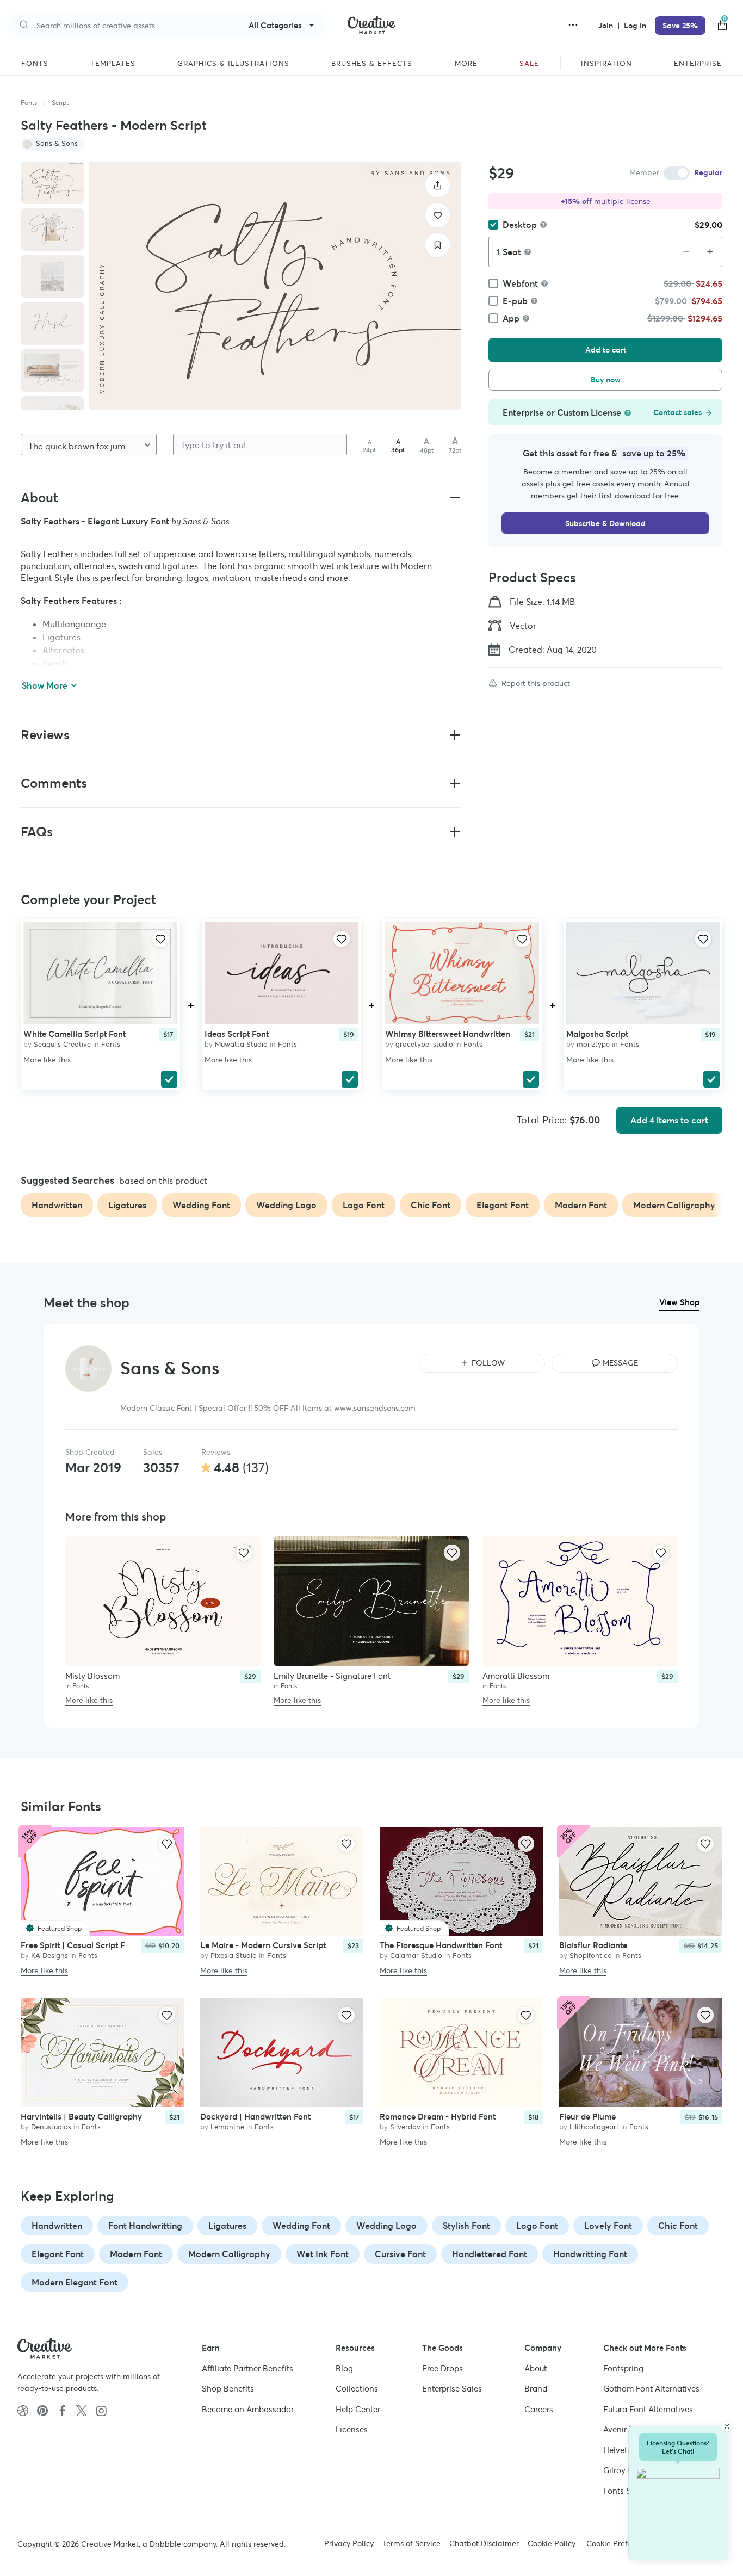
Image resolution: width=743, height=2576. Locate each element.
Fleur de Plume (587, 2117)
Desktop (520, 225)
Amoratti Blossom (516, 1675)
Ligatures (227, 2226)
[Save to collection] (438, 245)
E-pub (515, 301)
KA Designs (49, 1956)
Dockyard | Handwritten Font (255, 2117)
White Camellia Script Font (75, 1034)
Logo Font (537, 2226)
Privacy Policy (349, 2543)
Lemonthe (227, 2127)
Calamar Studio (416, 1956)
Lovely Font (608, 2226)
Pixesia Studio (234, 1956)
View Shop (679, 1302)
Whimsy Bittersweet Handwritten (448, 1034)
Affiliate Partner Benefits (247, 2368)
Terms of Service (411, 2543)
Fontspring (623, 2368)
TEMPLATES (113, 64)
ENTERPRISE (698, 64)
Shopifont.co (591, 1956)
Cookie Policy (552, 2543)
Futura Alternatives (648, 2409)
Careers (539, 2409)
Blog (344, 2368)
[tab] (52, 183)
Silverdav (405, 2127)
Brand (536, 2389)
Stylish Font (466, 2226)
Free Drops (442, 2368)
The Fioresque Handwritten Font (441, 1945)
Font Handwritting (145, 2226)
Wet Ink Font (323, 2254)
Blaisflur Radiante (593, 1945)
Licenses (352, 2429)
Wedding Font (301, 2226)
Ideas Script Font (237, 1034)
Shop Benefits (228, 2389)
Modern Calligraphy (229, 2254)
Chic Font (678, 2226)
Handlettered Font (490, 2254)
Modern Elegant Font (75, 2282)
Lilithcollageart (594, 2127)
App (511, 318)
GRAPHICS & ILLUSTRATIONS (233, 64)
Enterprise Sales (452, 2389)
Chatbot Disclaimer (484, 2543)
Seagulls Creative (62, 1044)
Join (607, 26)
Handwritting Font (590, 2254)
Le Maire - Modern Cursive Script (263, 1945)
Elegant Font (58, 2254)
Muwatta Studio (241, 1044)
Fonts (29, 103)
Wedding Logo (386, 2226)
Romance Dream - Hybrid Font (438, 2117)
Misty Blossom (92, 1675)
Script (60, 103)
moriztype (593, 1044)
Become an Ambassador (248, 2409)
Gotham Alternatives (651, 2389)
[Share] (438, 185)
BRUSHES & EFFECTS (372, 64)
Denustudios (51, 2127)
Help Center (358, 2409)
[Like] (438, 215)
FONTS (35, 64)
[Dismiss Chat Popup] (727, 2426)
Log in (635, 26)
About (535, 2368)
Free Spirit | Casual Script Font (79, 1945)
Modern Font (136, 2254)
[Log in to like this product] (160, 939)
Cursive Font (400, 2254)
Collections (357, 2389)
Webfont (520, 283)
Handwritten (57, 2226)
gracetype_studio (424, 1044)
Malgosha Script (597, 1034)
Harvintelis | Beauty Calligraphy (81, 2117)
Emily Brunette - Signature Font (332, 1675)
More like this (47, 1060)
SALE (529, 64)
